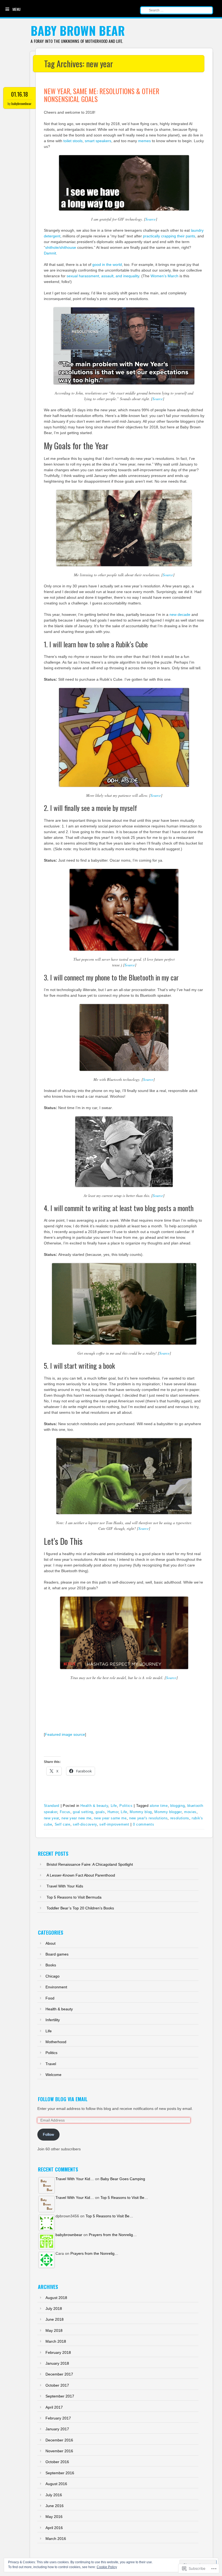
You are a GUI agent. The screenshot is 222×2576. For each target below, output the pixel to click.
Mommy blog (141, 1812)
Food (50, 1998)
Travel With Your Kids (65, 1886)
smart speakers (98, 141)
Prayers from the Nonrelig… (113, 2235)
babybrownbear (21, 104)
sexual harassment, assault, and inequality (103, 276)
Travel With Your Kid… (75, 2179)
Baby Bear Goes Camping (123, 2179)
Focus (65, 1812)
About (50, 1943)
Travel (51, 2064)
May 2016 (54, 2517)
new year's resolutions (148, 1818)
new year (51, 1818)
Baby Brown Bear (78, 31)
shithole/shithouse (61, 247)
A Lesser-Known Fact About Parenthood (81, 1875)
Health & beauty (94, 1806)
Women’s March (164, 276)
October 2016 (57, 2462)
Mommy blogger (168, 1812)
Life (114, 1806)
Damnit (50, 253)
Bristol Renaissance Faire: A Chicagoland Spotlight (90, 1864)
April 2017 (54, 2407)
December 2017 (59, 2374)
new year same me (110, 1818)
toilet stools (73, 141)
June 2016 (55, 2506)
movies (190, 1812)
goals (100, 1812)
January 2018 (57, 2363)
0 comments (144, 1824)
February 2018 (58, 2352)
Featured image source (65, 1734)
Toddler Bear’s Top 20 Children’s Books (80, 1908)
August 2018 (56, 2298)
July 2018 (54, 2308)
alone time (159, 1806)
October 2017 (57, 2385)
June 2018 (55, 2319)
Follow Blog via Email (63, 2099)
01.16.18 (19, 94)
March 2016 (56, 2539)
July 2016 (54, 2495)
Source (151, 219)
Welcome (53, 2075)
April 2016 (54, 2528)
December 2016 (59, 2440)
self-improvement (114, 1824)
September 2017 (60, 2396)
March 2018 (56, 2341)
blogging (177, 1806)
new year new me (76, 1818)
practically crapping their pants (169, 236)
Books (51, 1965)
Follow (48, 2134)
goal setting (83, 1812)
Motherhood (56, 2042)
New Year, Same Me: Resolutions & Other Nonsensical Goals (102, 95)
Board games (57, 1954)
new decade (180, 614)
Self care (63, 1824)
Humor (113, 1812)
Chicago (53, 1976)
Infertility (53, 2020)
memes (144, 141)
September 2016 (60, 2473)
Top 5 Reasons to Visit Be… (124, 2198)
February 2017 (58, 2418)
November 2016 (59, 2451)
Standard (52, 1806)
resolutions (180, 1818)
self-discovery (85, 1824)
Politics (126, 1806)
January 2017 (57, 2429)
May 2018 (54, 2330)
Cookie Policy (107, 2567)
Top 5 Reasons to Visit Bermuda (74, 1897)
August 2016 (56, 2484)
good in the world (107, 265)
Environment (56, 1987)
